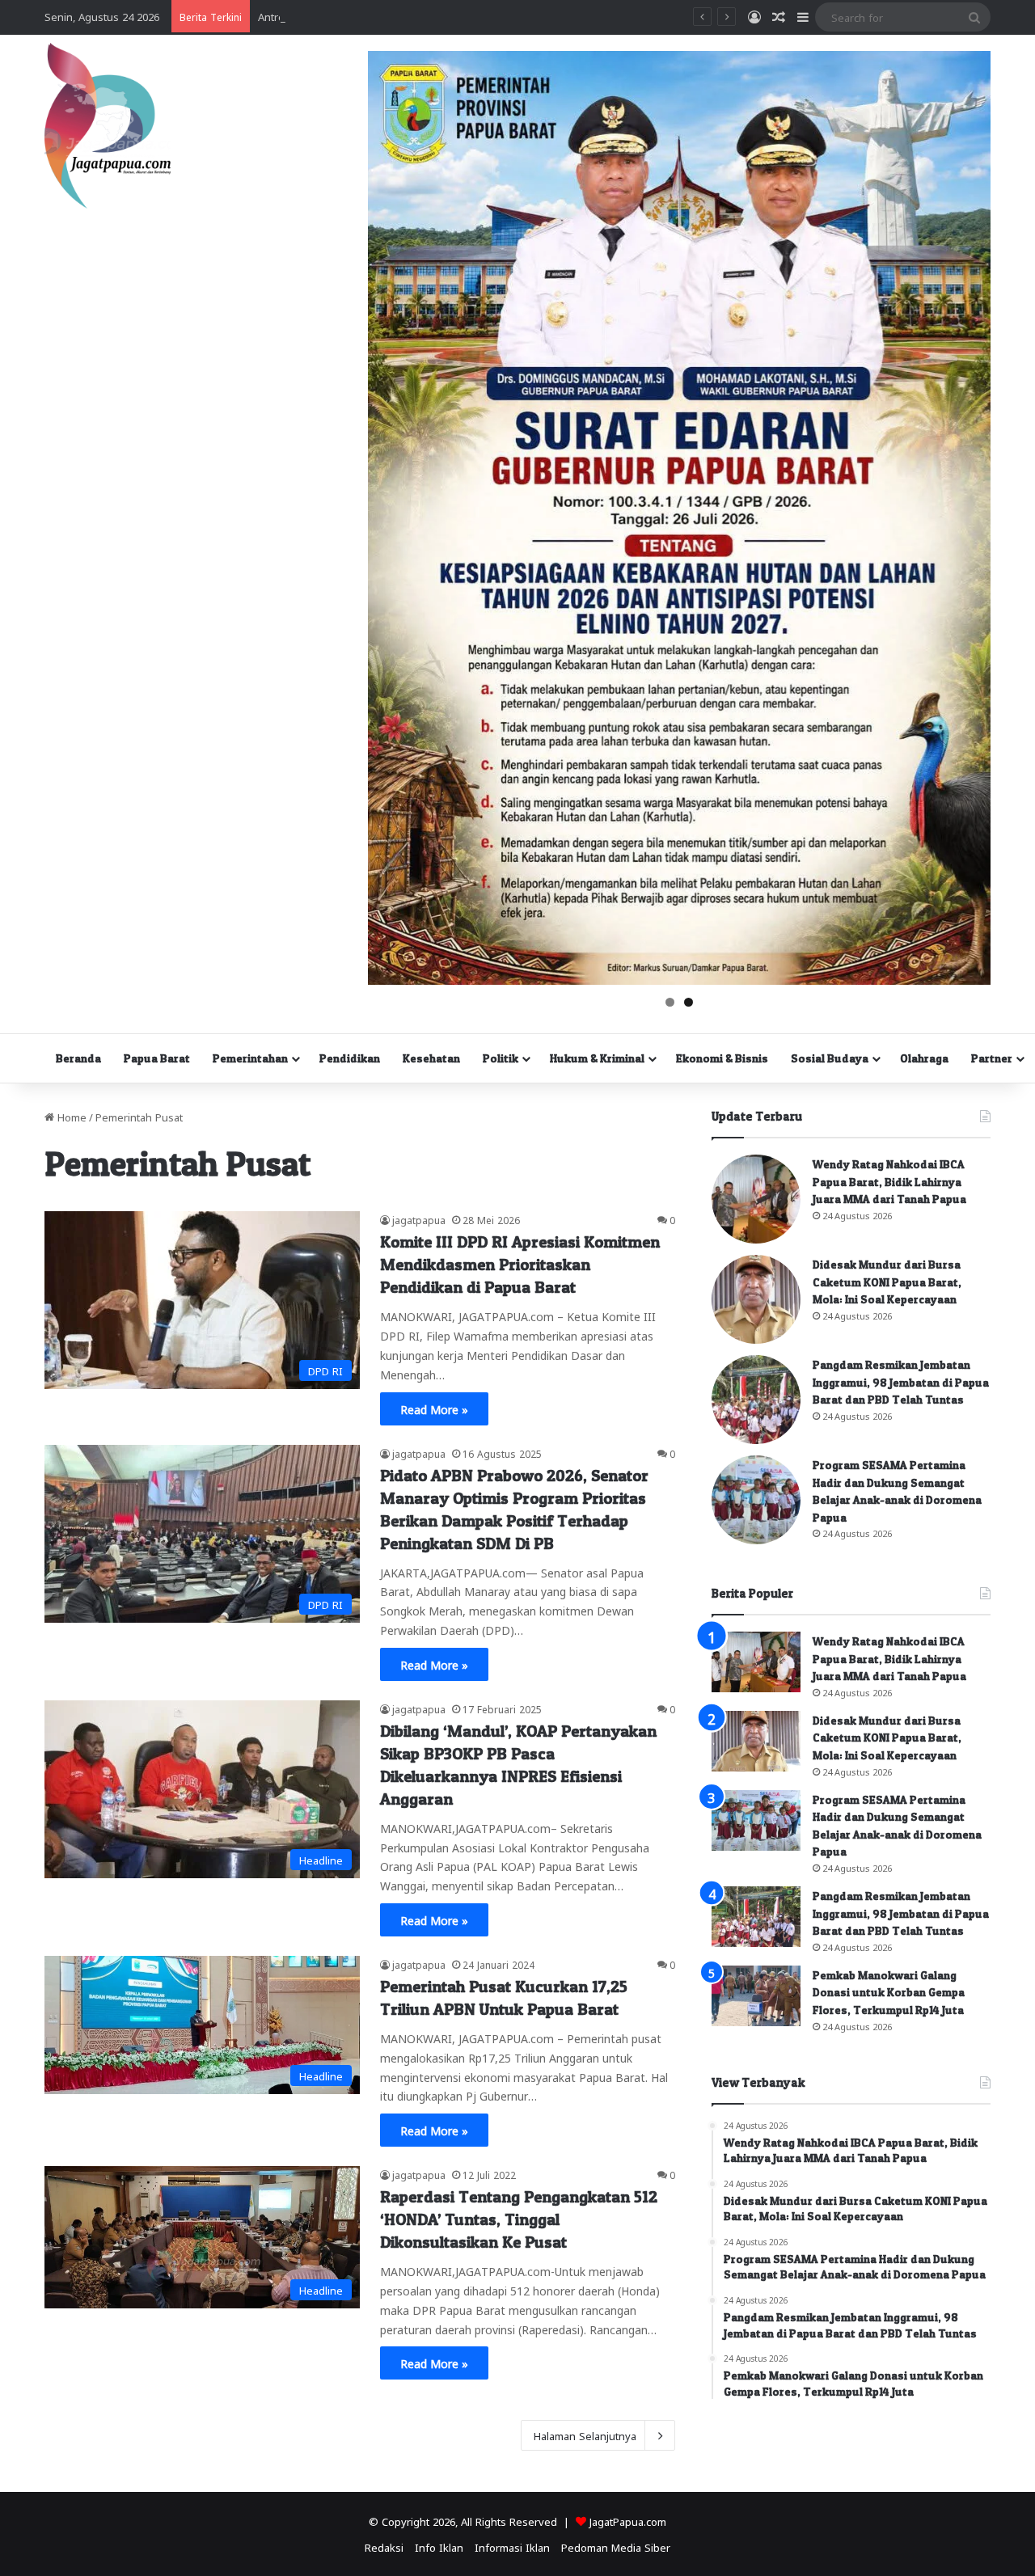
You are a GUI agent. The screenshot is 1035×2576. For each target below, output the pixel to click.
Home (70, 1116)
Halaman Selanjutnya (585, 2435)
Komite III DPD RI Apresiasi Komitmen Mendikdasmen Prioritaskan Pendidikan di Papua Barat (520, 1265)
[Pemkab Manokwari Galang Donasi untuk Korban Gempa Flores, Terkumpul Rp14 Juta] (756, 1996)
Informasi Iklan (512, 2546)
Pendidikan (350, 1058)
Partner (992, 1058)
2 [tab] (689, 1002)
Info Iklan (439, 2546)
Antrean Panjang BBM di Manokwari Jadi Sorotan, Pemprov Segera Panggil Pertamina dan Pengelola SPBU (520, 16)
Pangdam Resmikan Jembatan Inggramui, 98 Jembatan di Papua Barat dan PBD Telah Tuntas (901, 1382)
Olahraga (924, 1058)
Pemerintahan (250, 1058)
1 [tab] (670, 1002)
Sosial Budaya (830, 1058)
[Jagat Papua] (108, 126)
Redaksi (384, 2546)
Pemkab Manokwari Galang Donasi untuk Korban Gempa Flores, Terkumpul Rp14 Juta (889, 1992)
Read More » (434, 1408)
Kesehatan (431, 1058)
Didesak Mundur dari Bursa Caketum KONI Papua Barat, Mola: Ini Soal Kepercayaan (887, 1282)
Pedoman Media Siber (616, 2546)
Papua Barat (157, 1058)
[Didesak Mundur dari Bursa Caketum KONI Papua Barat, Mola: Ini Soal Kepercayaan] (756, 1299)
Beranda (78, 1058)
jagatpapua (419, 1219)
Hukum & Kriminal (597, 1058)
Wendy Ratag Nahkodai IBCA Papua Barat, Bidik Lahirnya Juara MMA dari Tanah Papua (889, 1181)
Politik (501, 1058)
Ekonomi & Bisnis (722, 1058)
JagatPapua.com (628, 2521)
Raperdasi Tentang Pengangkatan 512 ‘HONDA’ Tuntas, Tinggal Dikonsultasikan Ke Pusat (519, 2219)
